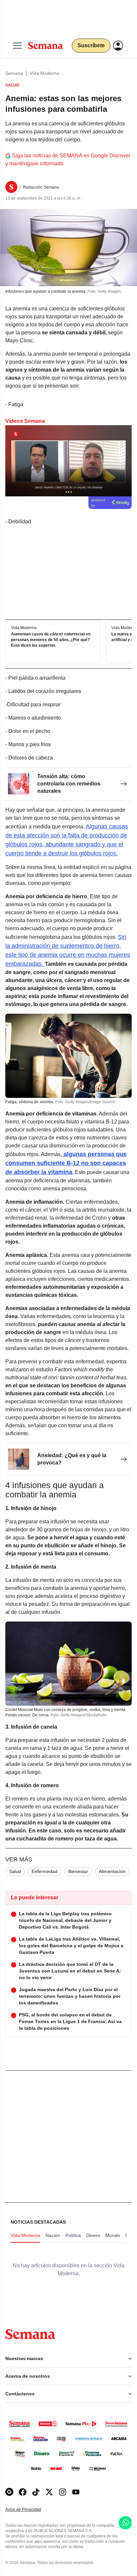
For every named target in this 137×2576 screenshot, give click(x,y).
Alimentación (112, 1871)
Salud (15, 1871)
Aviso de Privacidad (30, 2510)
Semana (14, 73)
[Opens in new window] (23, 2492)
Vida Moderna (44, 73)
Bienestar (78, 1871)
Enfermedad (45, 1871)
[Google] (9, 2492)
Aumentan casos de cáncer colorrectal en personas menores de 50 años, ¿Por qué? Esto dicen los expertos (51, 640)
